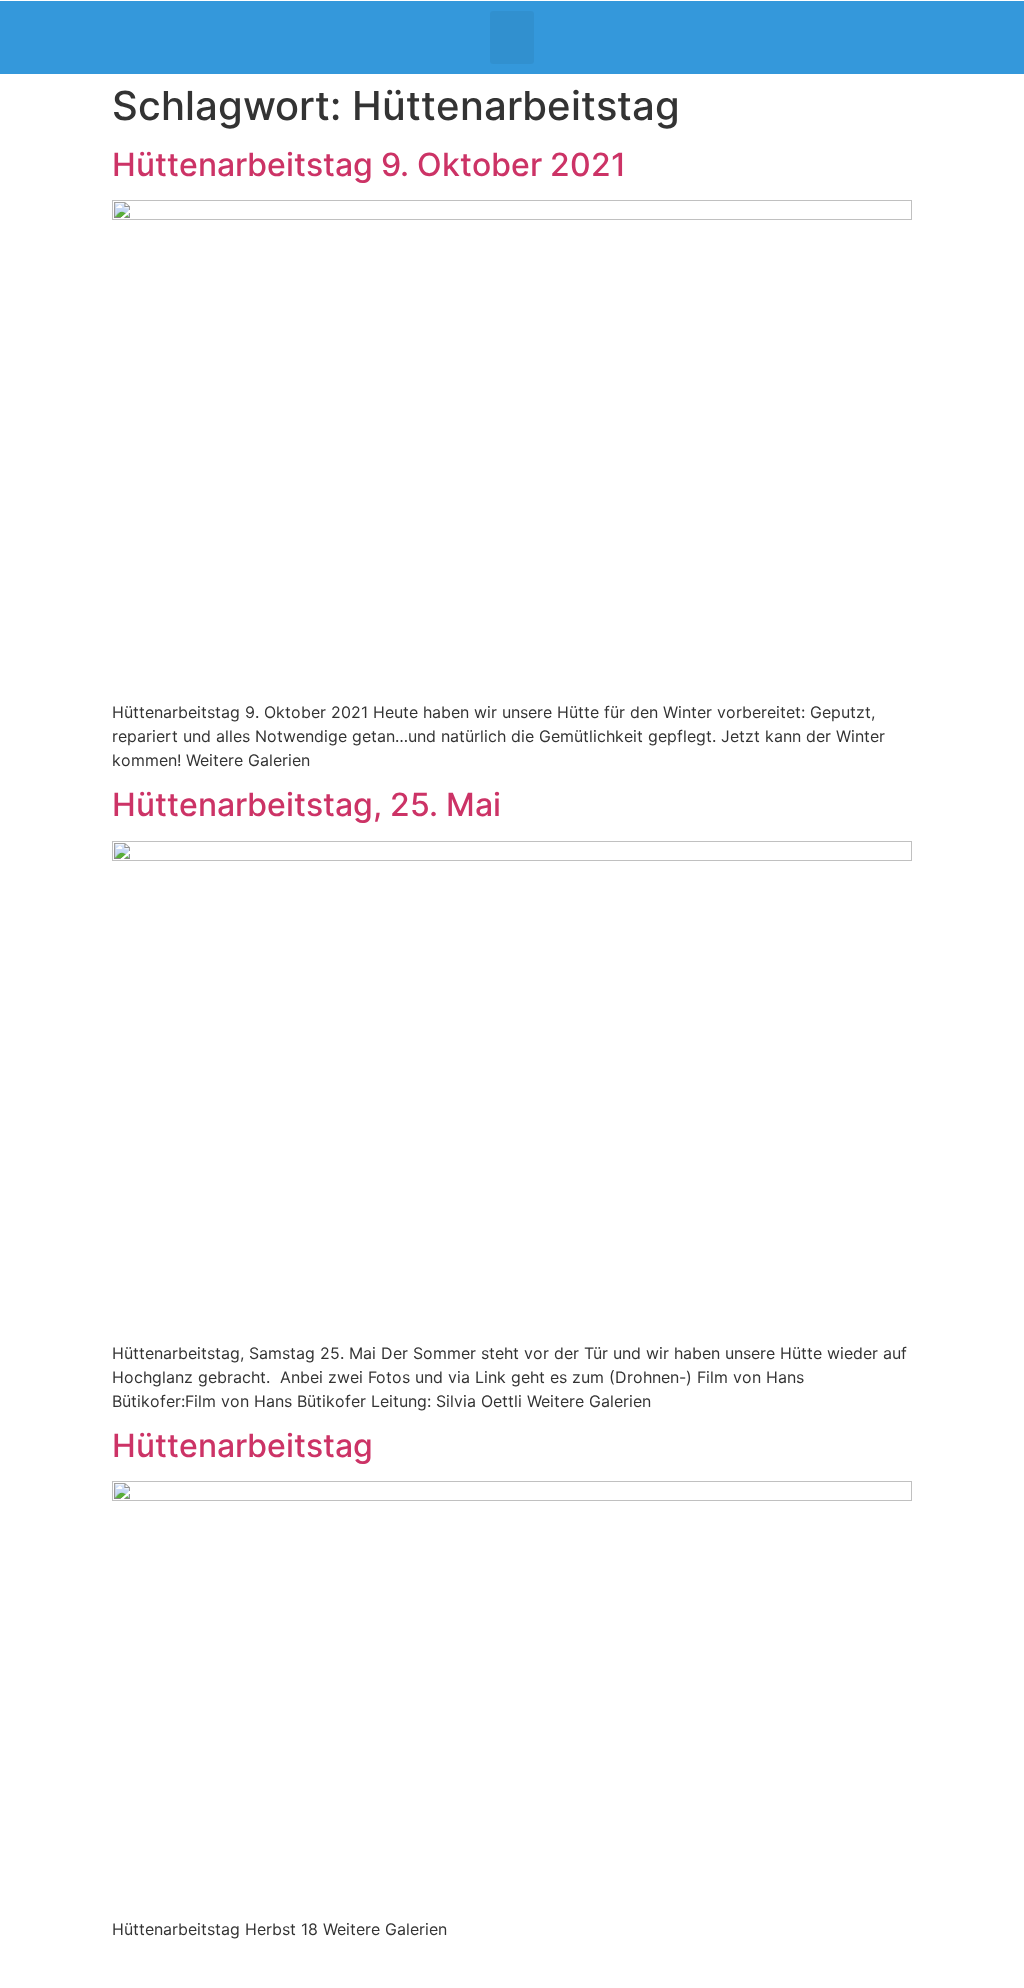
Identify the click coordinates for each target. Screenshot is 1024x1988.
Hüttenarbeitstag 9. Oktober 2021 (369, 164)
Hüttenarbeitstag (242, 1445)
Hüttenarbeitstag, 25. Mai (306, 804)
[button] (512, 37)
